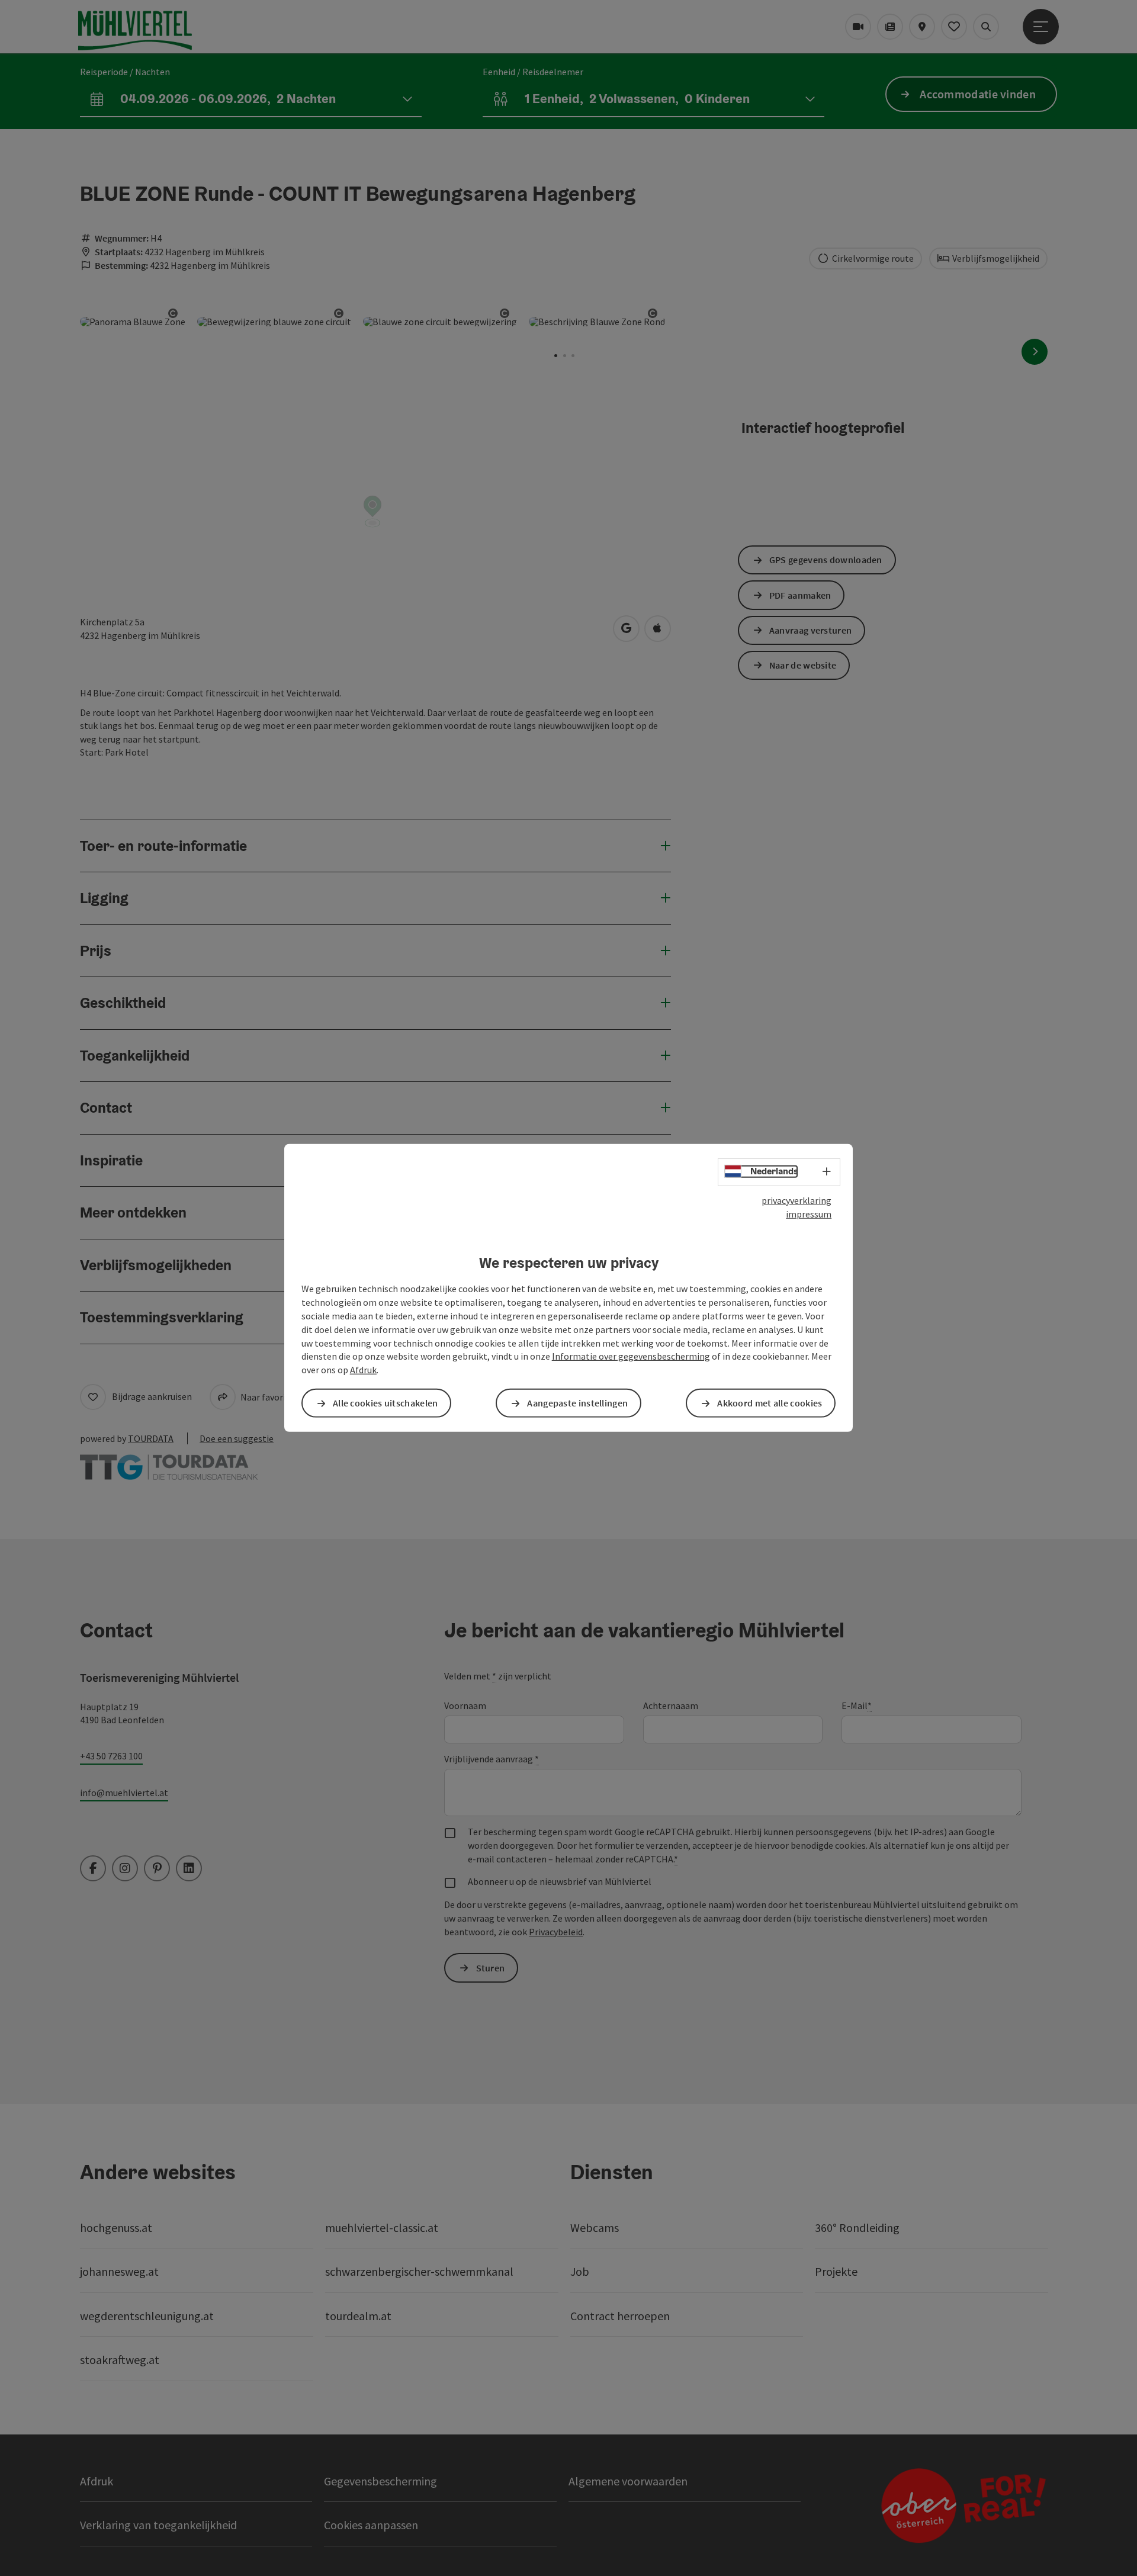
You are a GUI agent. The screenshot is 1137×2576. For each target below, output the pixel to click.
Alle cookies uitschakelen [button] (386, 1403)
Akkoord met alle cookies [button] (770, 1403)
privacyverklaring (796, 1200)
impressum (809, 1214)
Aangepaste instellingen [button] (577, 1403)
